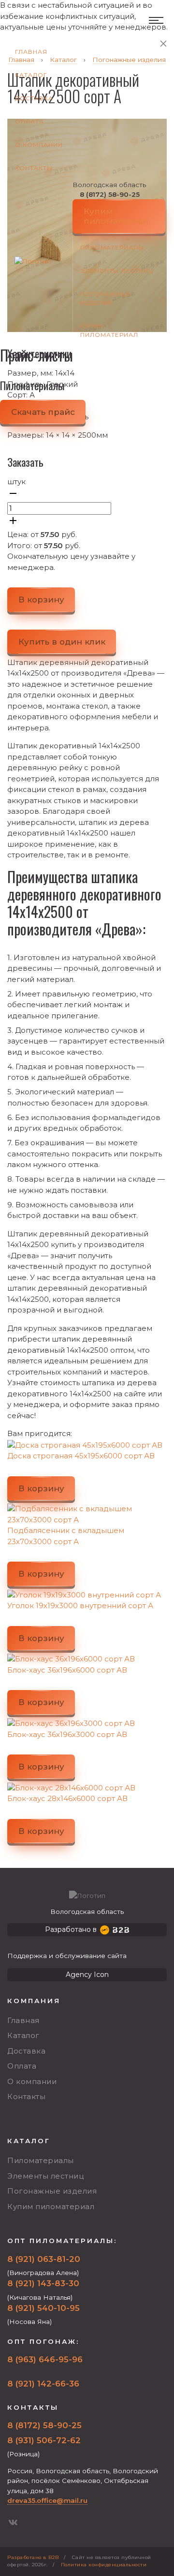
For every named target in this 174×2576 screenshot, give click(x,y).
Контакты (34, 168)
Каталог (31, 75)
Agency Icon (87, 1975)
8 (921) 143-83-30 (43, 2283)
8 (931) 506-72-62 (44, 2440)
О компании (39, 145)
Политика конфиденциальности (104, 2565)
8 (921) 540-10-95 (43, 2308)
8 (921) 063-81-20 (44, 2259)
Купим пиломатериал (109, 330)
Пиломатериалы (112, 247)
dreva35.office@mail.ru (47, 2500)
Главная (31, 52)
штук (16, 482)
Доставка (34, 98)
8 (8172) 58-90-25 (110, 194)
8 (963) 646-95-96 (45, 2359)
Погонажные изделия (106, 298)
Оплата (29, 121)
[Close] (163, 44)
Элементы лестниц (117, 271)
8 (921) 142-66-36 (43, 2384)
